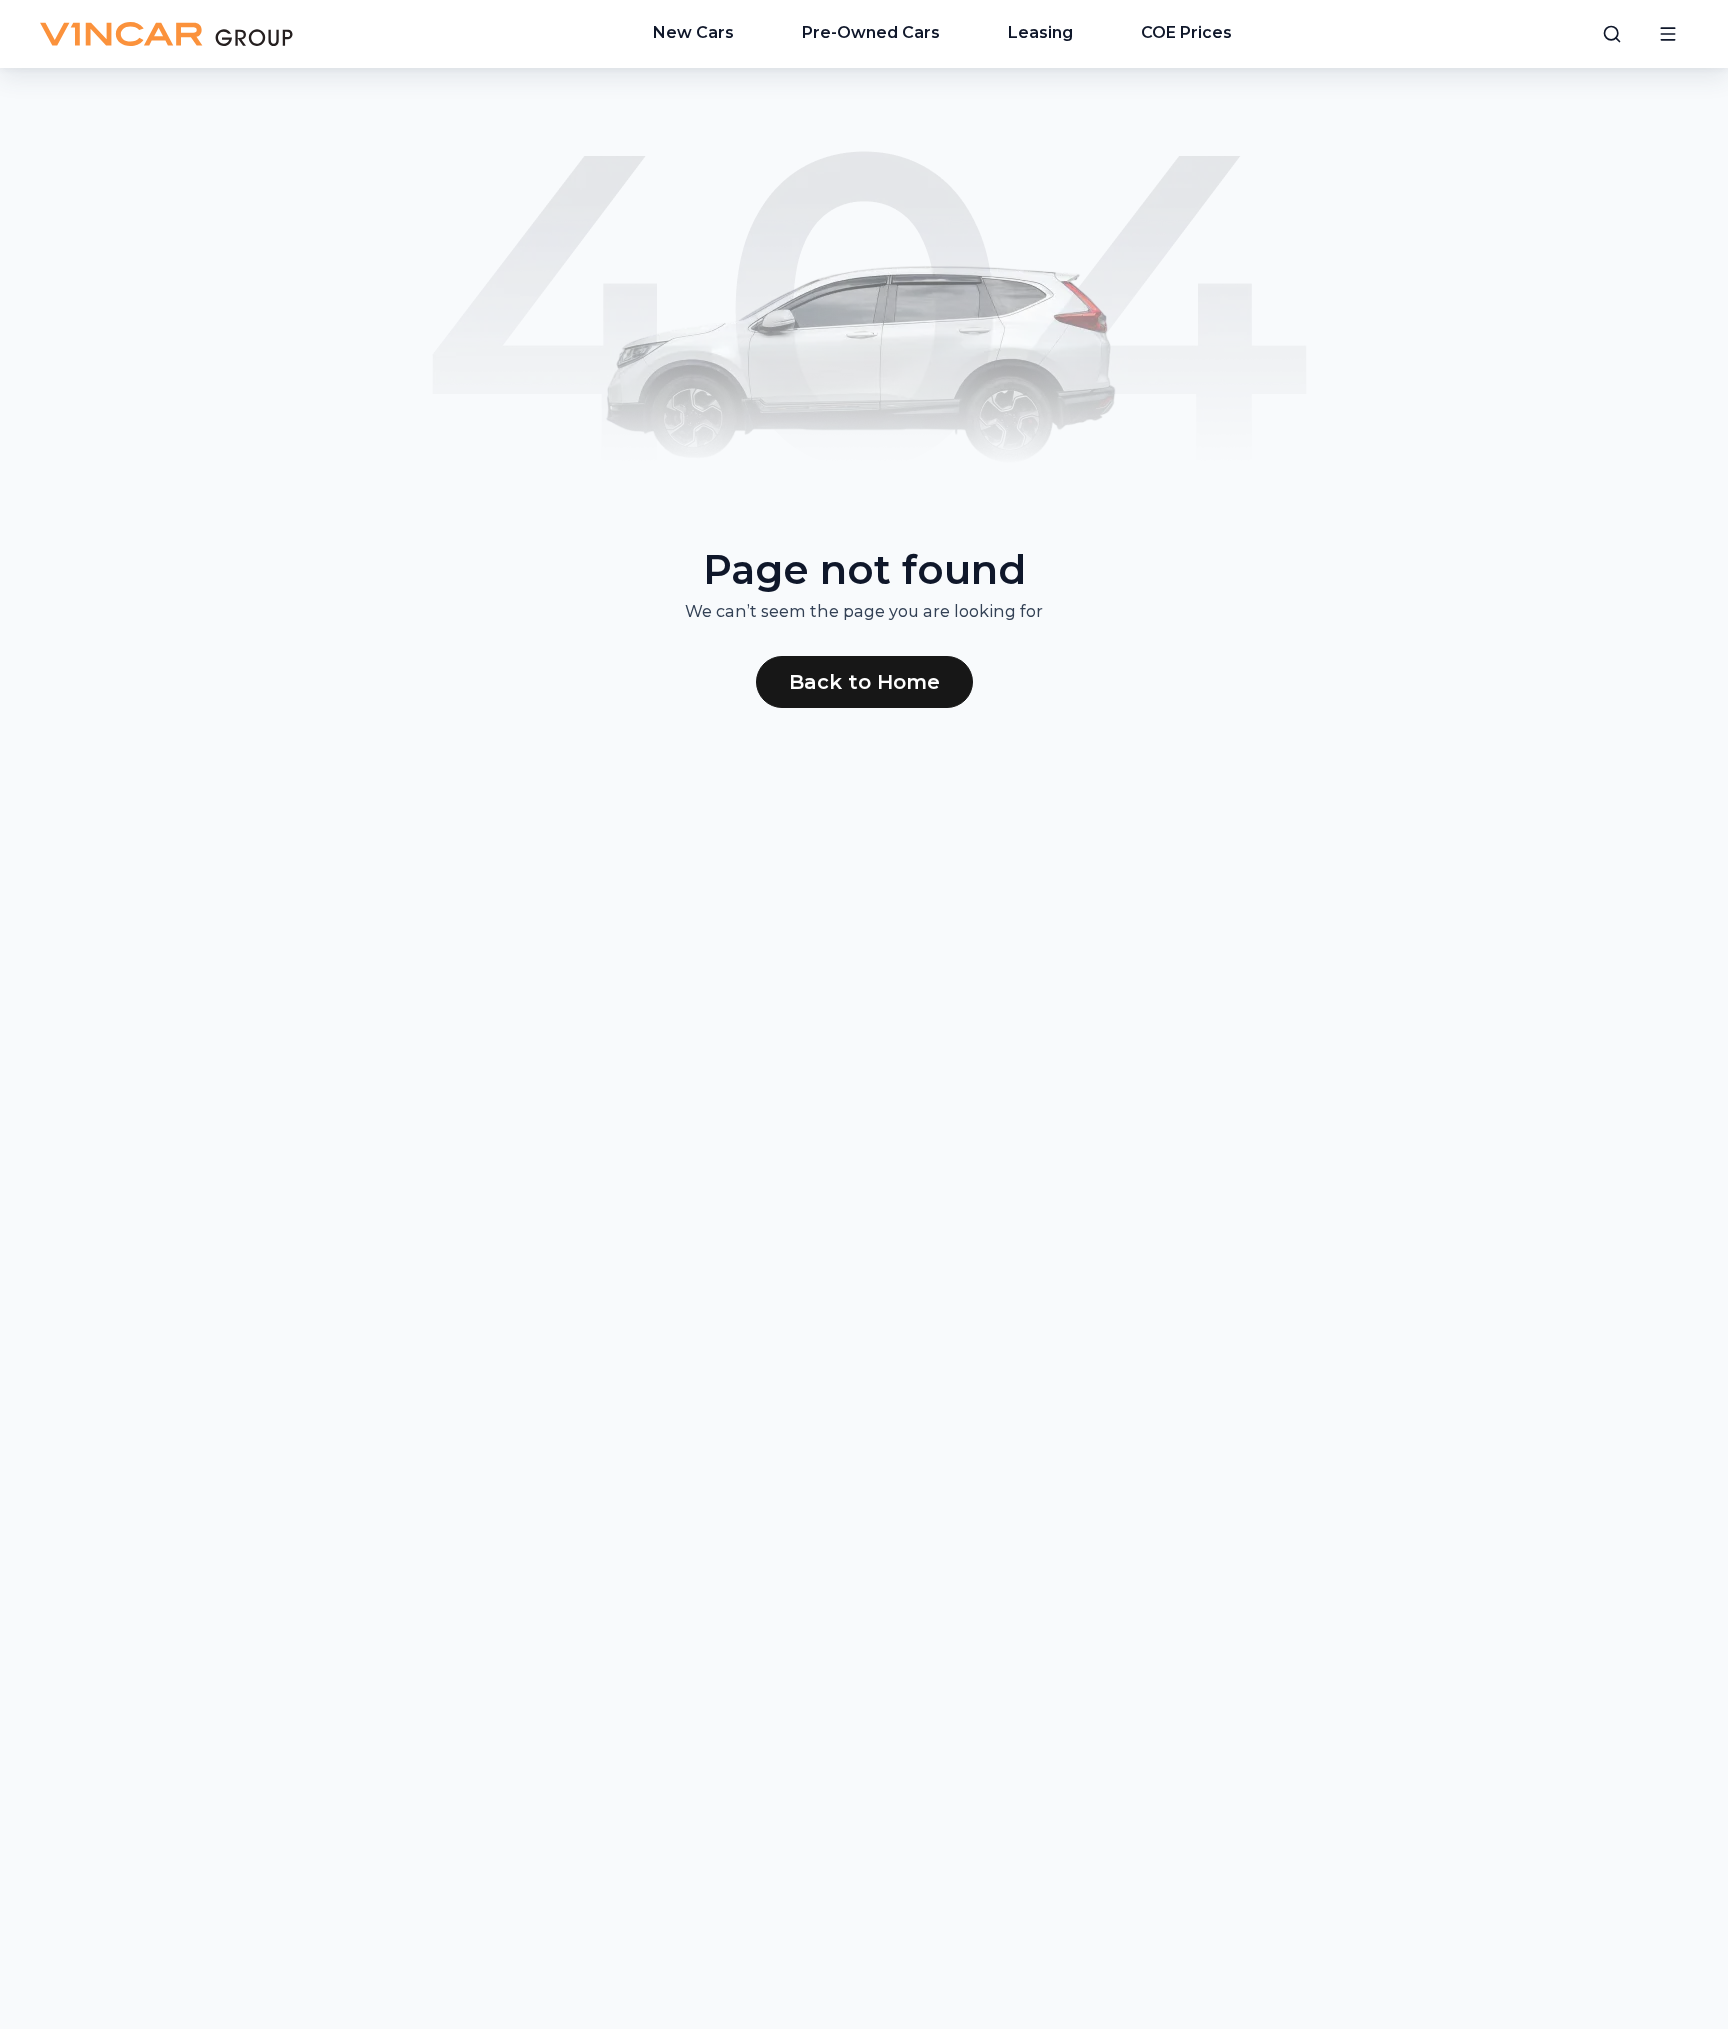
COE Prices (1186, 32)
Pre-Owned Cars (871, 32)
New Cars (693, 32)
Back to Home (864, 682)
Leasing (1040, 32)
